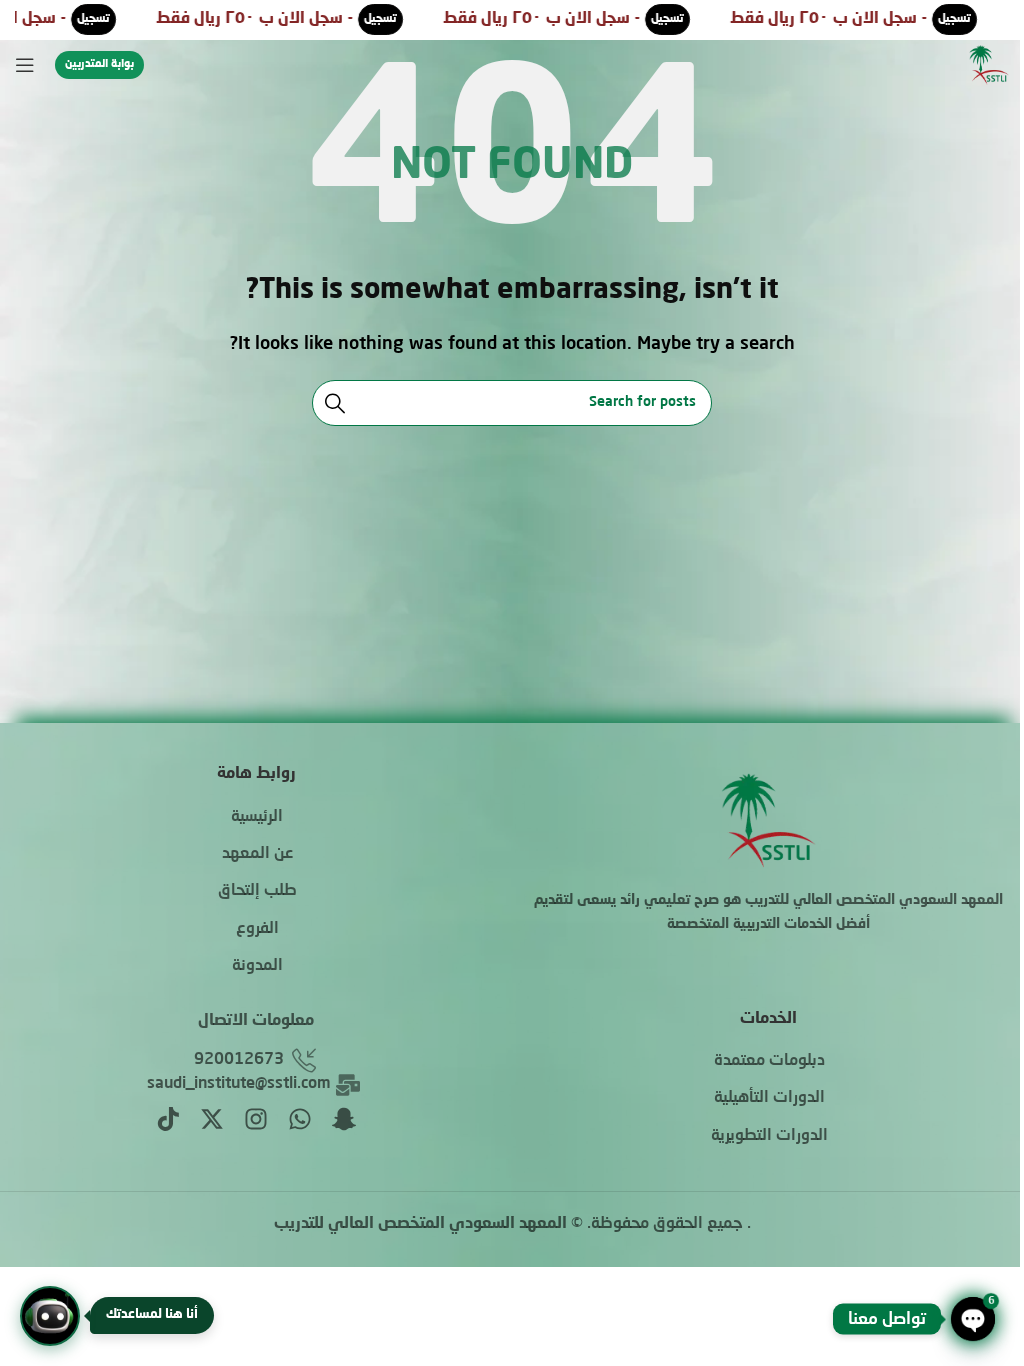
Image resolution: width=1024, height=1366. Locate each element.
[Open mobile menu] (25, 65)
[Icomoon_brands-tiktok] (168, 1119)
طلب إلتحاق (257, 891)
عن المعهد (257, 854)
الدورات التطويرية (769, 1136)
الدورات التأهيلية (769, 1098)
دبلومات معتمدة (769, 1061)
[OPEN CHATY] (973, 1319)
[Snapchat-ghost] (344, 1119)
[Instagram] (256, 1119)
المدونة (257, 966)
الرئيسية (257, 817)
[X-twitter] (212, 1119)
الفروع (257, 929)
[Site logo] (989, 66)
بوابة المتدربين (99, 64)
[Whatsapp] (300, 1119)
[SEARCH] (335, 403)
